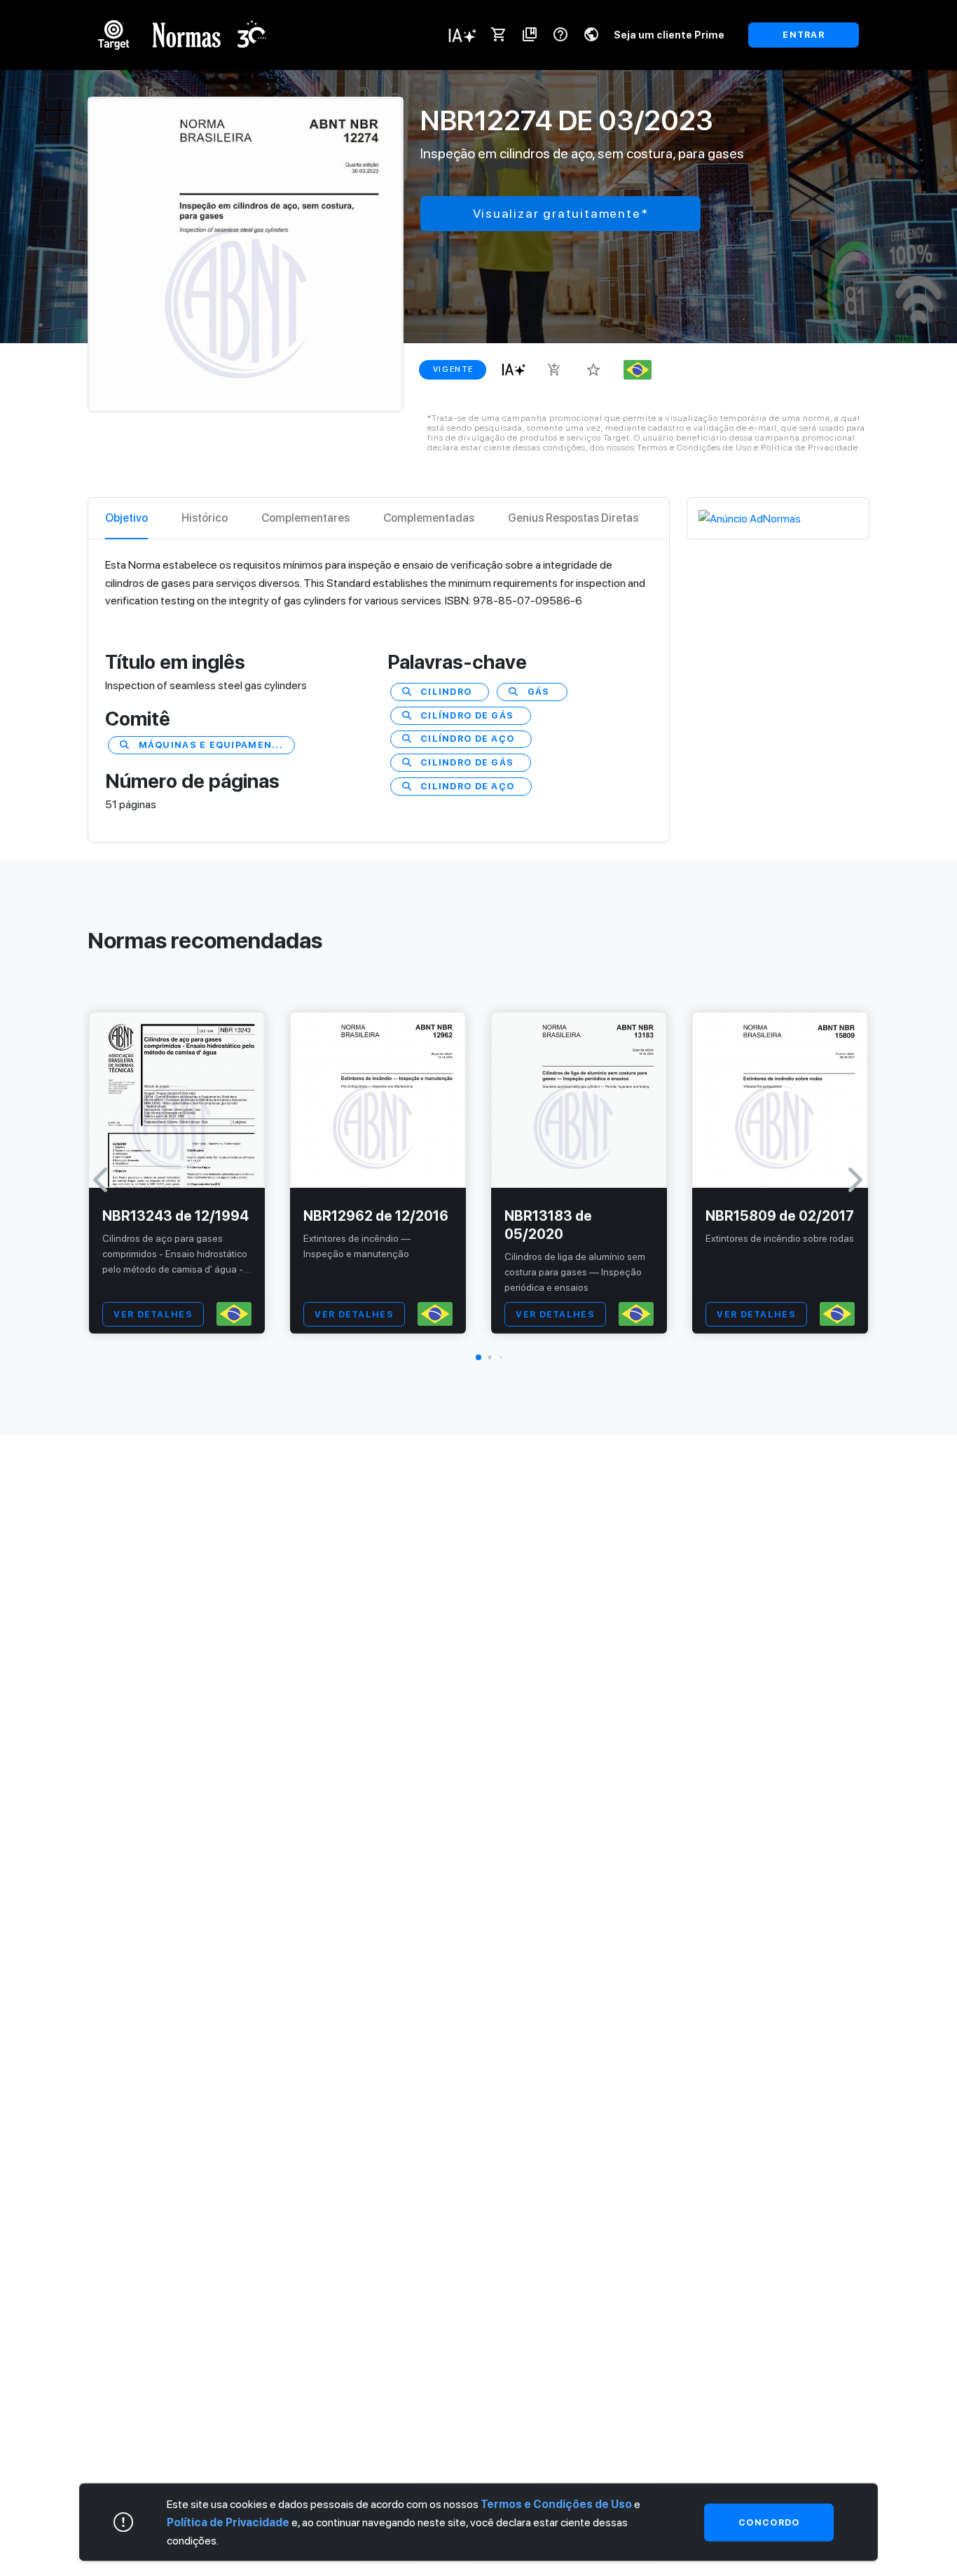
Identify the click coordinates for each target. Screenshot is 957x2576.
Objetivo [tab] (126, 518)
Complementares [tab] (305, 518)
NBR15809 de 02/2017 (780, 1216)
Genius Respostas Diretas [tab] (573, 518)
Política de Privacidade (228, 2522)
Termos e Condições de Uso (556, 2504)
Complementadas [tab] (429, 518)
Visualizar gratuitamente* (561, 213)
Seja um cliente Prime (669, 35)
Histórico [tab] (205, 518)
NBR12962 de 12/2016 (376, 1216)
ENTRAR (804, 35)
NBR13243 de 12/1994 (175, 1216)
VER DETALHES (153, 1314)
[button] (478, 1357)
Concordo (769, 2521)
